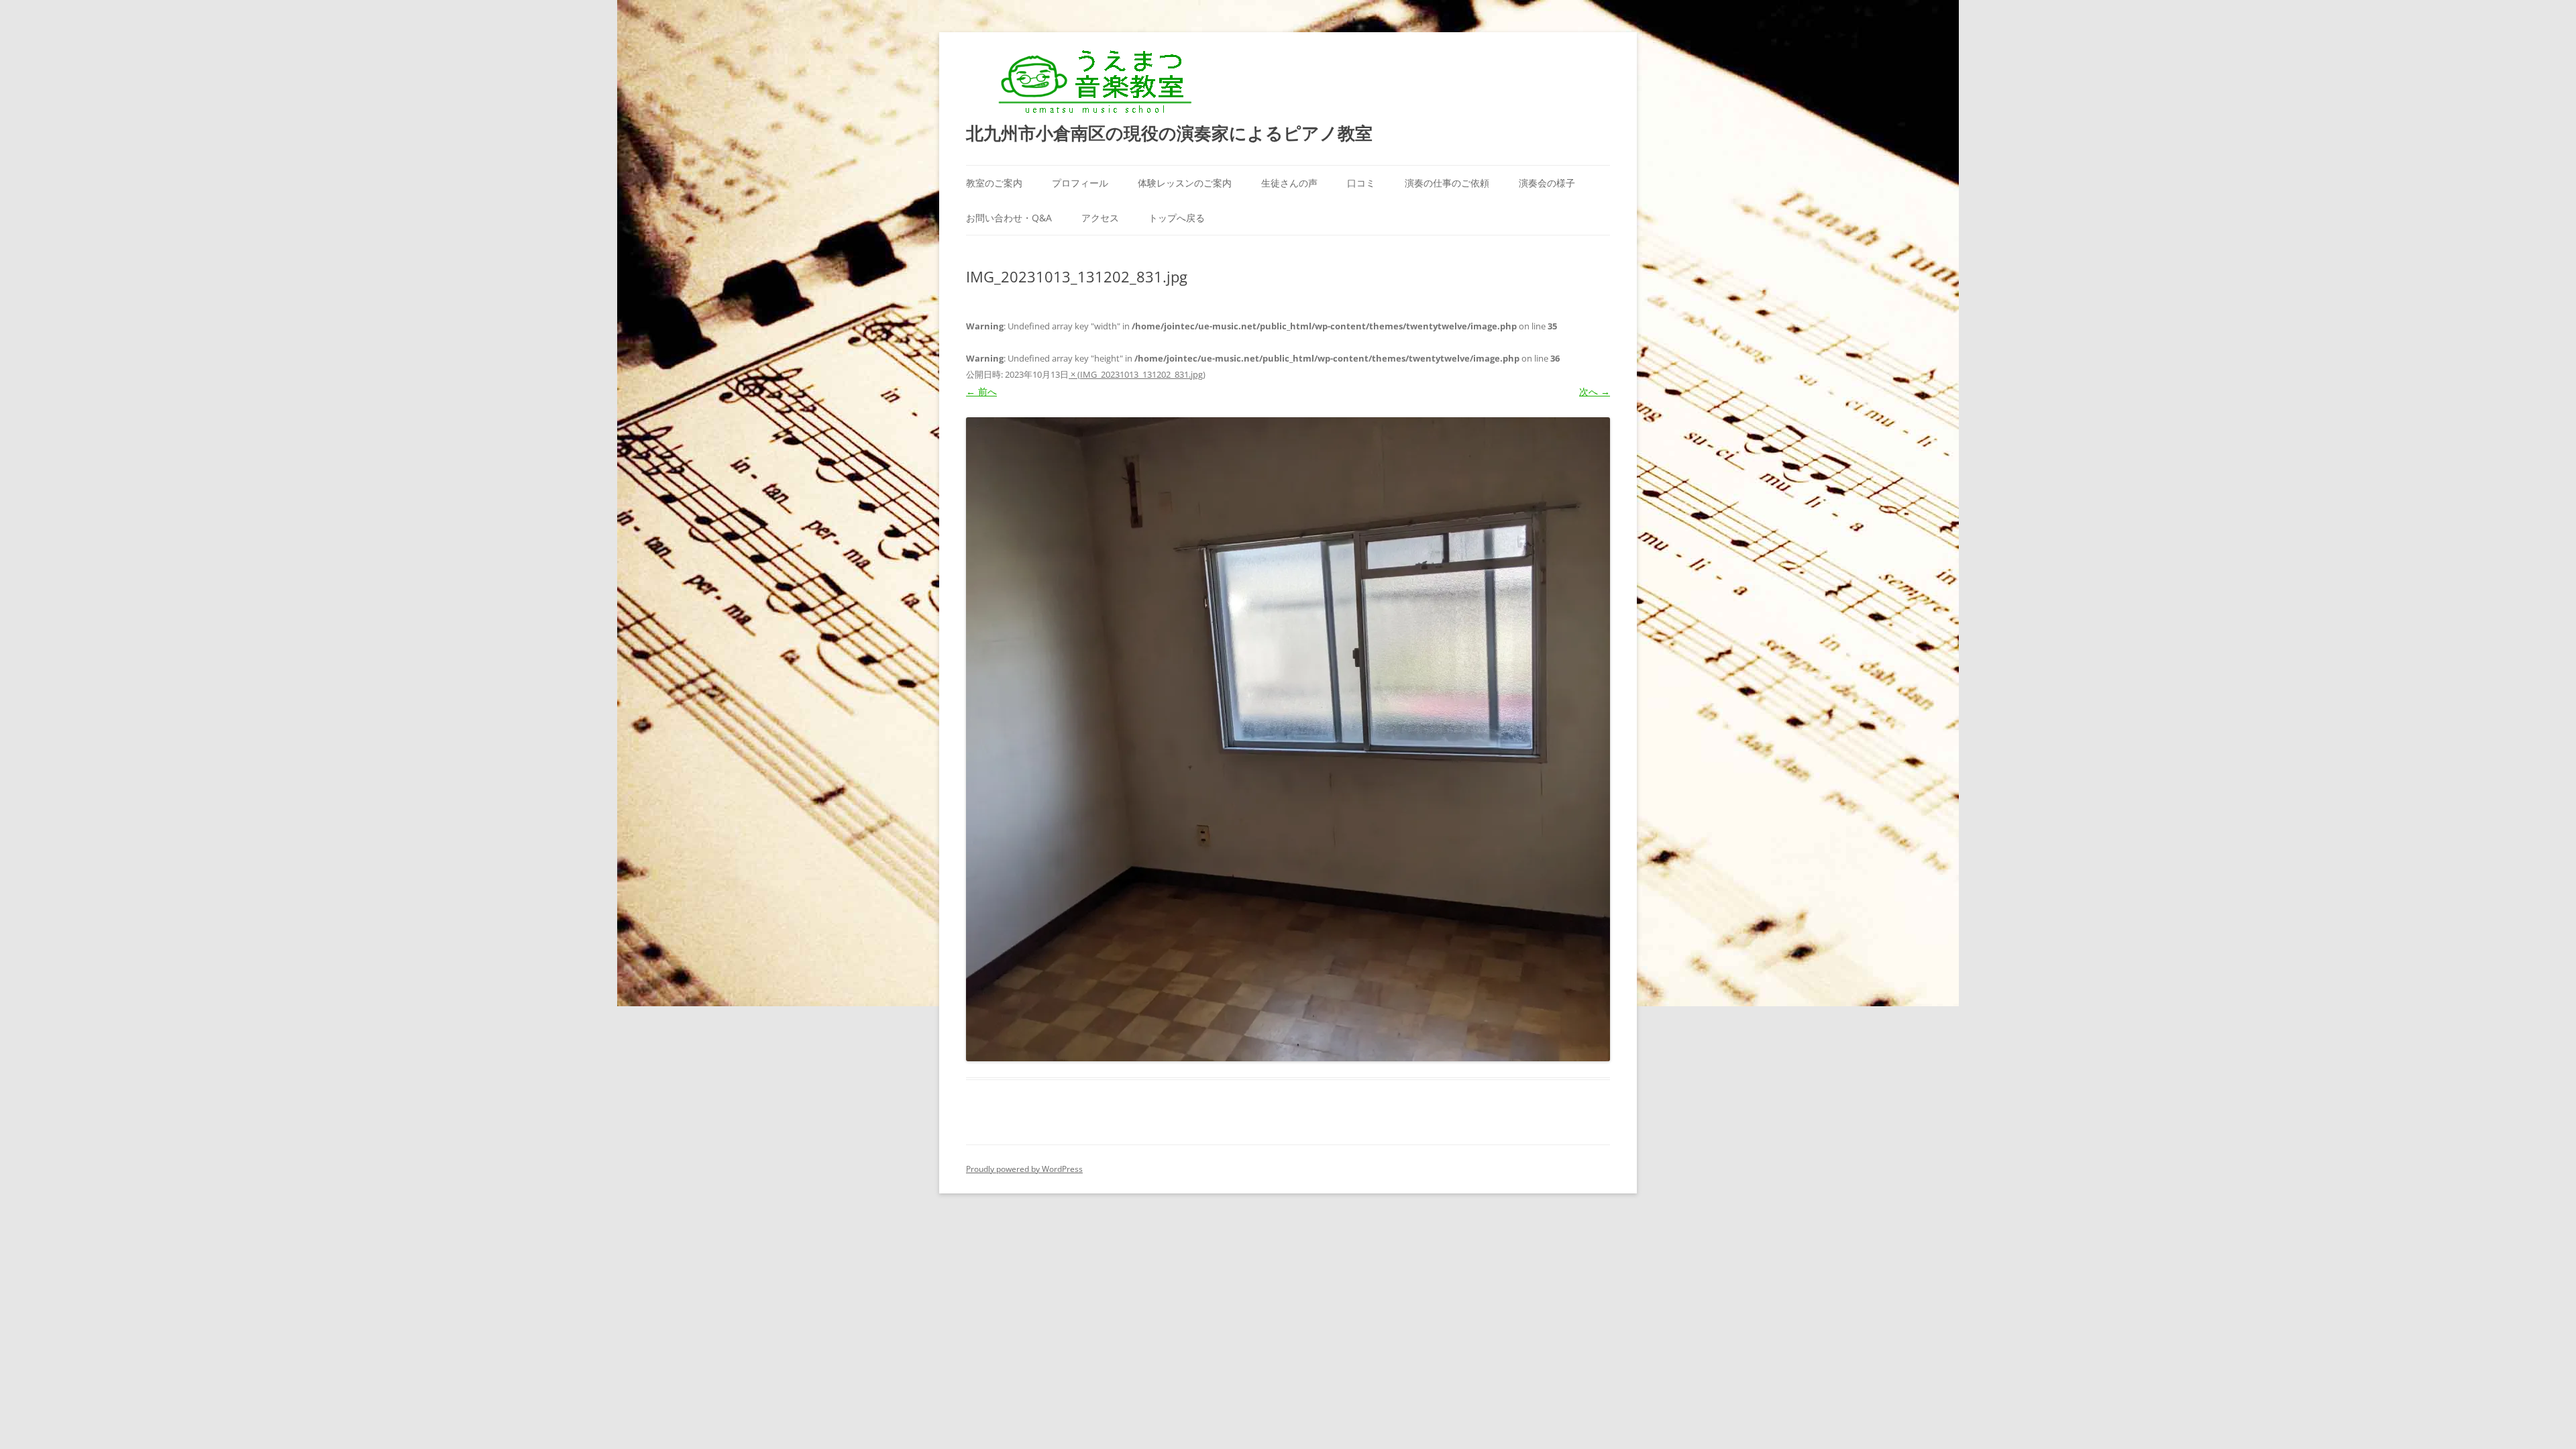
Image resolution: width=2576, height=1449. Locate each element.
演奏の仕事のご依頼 (1447, 183)
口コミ (1361, 183)
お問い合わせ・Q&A (1009, 218)
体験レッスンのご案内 (1185, 183)
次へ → (1595, 391)
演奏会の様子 (1547, 183)
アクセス (1100, 218)
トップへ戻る (1177, 218)
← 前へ (981, 391)
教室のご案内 (994, 183)
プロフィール (1080, 183)
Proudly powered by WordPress (1024, 1169)
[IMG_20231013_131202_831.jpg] (1288, 739)
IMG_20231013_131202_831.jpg (1141, 374)
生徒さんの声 (1289, 183)
